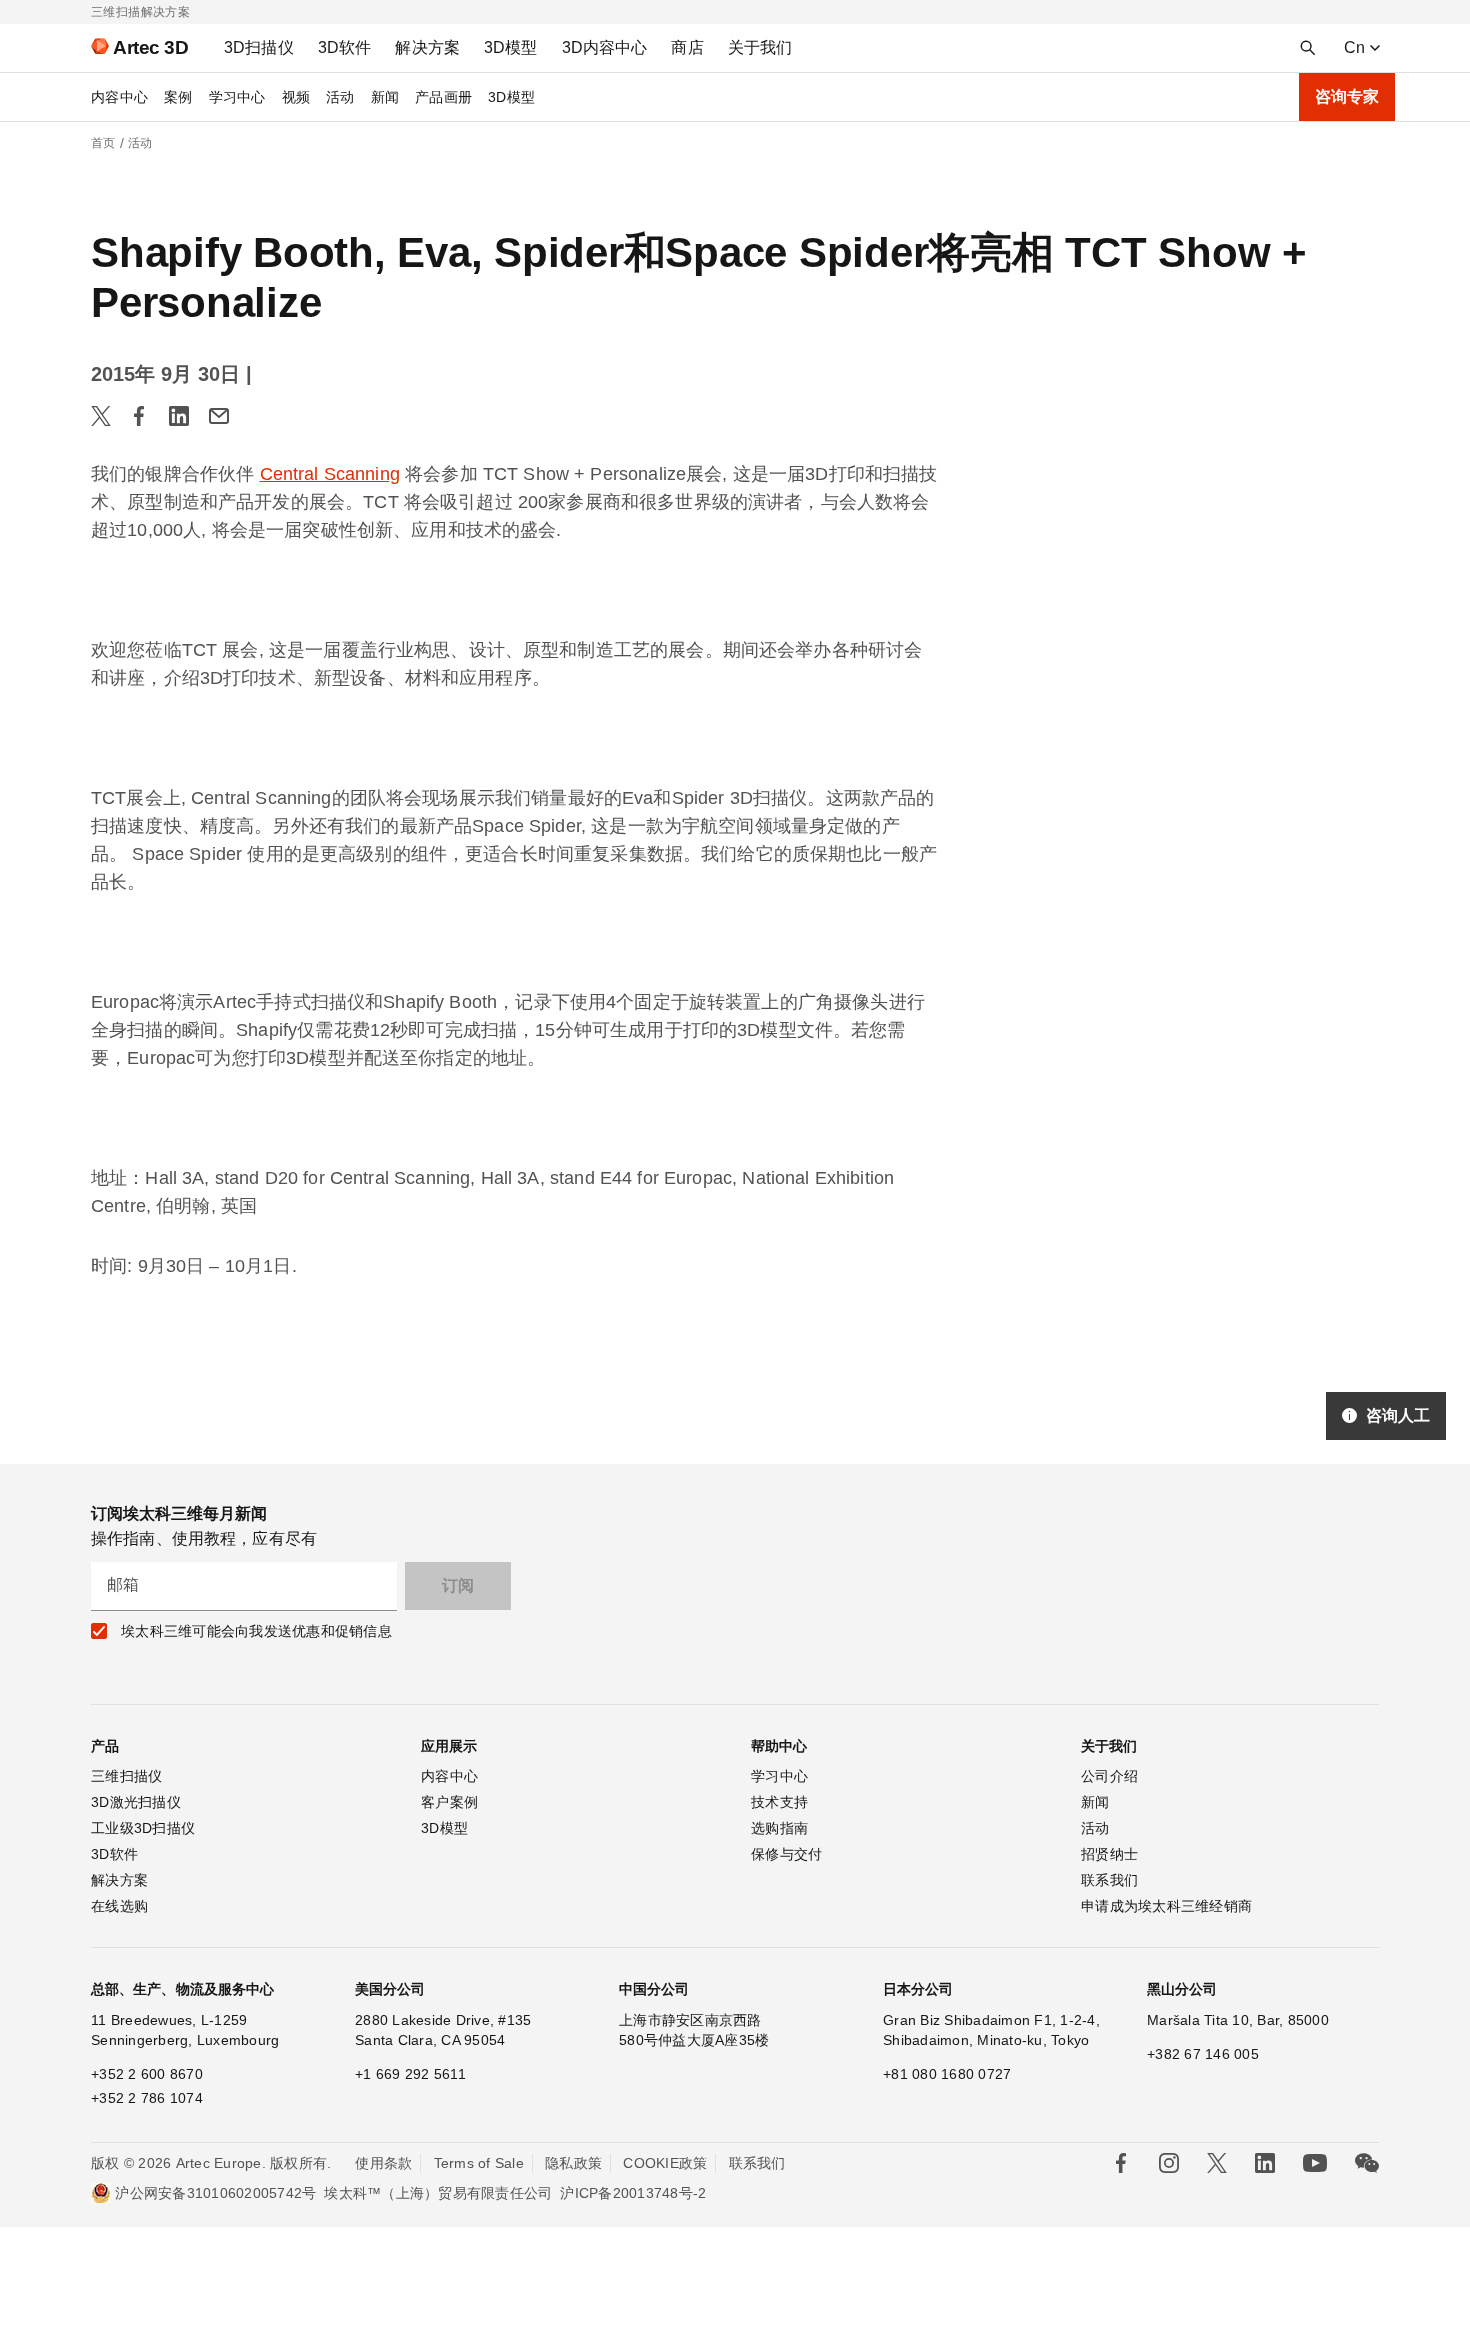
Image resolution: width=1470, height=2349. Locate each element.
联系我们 (1109, 1880)
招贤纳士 (1109, 1854)
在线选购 (119, 1906)
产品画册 (443, 97)
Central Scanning (330, 474)
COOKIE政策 (665, 2163)
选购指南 (779, 1828)
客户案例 (449, 1802)
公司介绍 (1109, 1776)
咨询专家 (1347, 96)
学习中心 (237, 97)
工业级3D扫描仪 (143, 1828)
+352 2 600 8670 (147, 2074)
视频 (296, 97)
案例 (178, 97)
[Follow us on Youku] (1315, 2163)
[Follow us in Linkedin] (1265, 2163)
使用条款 (383, 2163)
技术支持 (779, 1802)
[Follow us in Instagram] (1169, 2163)
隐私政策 (573, 2163)
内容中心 (119, 97)
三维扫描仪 (126, 1776)
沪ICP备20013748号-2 (633, 2193)
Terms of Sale (479, 2163)
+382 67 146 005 (1203, 2054)
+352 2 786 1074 (147, 2098)
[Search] (1308, 48)
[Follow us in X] (1217, 2163)
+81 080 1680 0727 (947, 2074)
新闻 (385, 97)
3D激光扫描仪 (136, 1802)
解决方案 (119, 1880)
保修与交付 (786, 1854)
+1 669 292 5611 (410, 2074)
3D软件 (114, 1854)
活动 (340, 97)
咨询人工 (1398, 1415)
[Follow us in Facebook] (1121, 2163)
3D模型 (511, 97)
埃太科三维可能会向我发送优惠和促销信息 (256, 1631)
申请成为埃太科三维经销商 (1166, 1906)
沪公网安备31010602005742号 (215, 2193)
